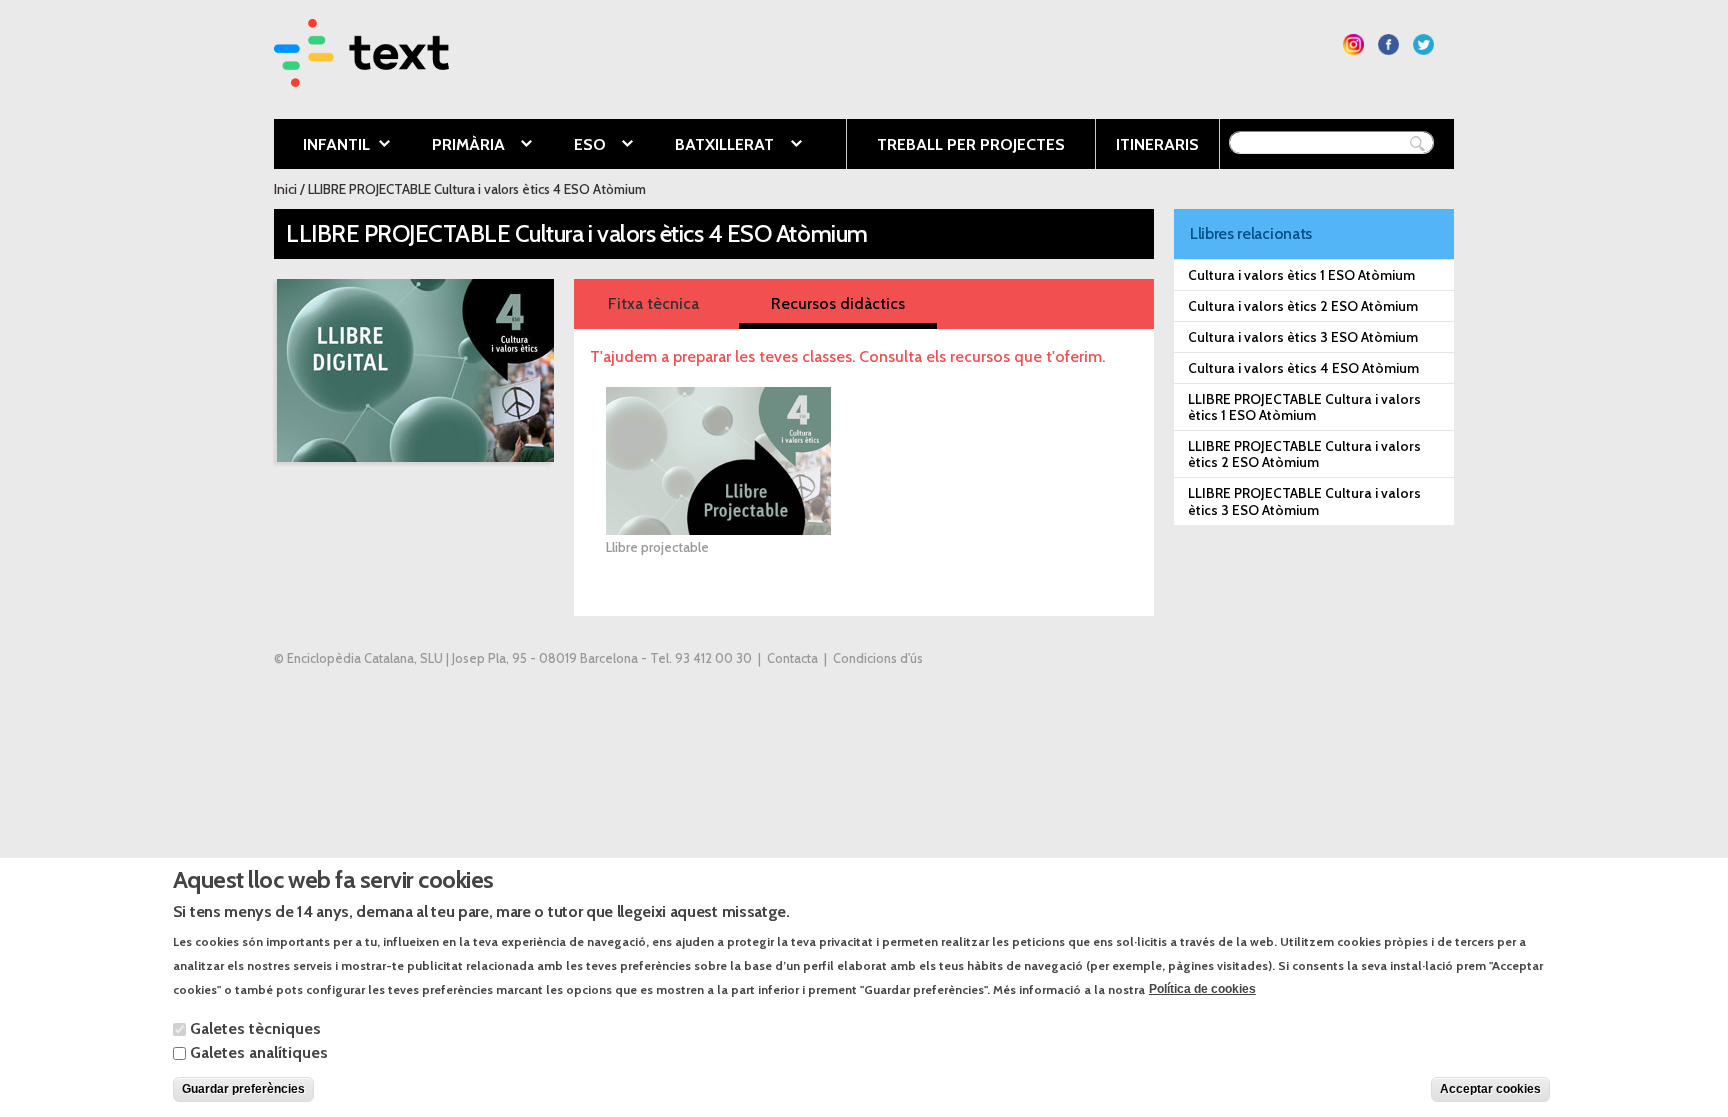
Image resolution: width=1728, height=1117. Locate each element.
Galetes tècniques (255, 1028)
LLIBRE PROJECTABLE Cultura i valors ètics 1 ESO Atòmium (1304, 407)
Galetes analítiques (259, 1052)
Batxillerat (709, 146)
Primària (453, 146)
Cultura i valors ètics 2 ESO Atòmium (1303, 306)
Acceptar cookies (1490, 1089)
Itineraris (1157, 144)
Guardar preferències (243, 1089)
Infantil (322, 146)
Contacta (792, 658)
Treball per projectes (971, 144)
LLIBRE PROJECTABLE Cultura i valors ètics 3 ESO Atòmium (1304, 501)
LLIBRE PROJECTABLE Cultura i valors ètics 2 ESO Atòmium (1304, 454)
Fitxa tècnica (653, 303)
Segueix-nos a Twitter (1423, 44)
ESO (575, 146)
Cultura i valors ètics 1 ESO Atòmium (1301, 275)
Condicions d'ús (878, 658)
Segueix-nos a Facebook (1388, 44)
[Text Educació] (361, 74)
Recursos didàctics (838, 303)
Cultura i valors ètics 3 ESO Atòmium (1303, 337)
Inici (285, 189)
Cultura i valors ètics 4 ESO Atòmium (1303, 368)
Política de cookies (1202, 989)
